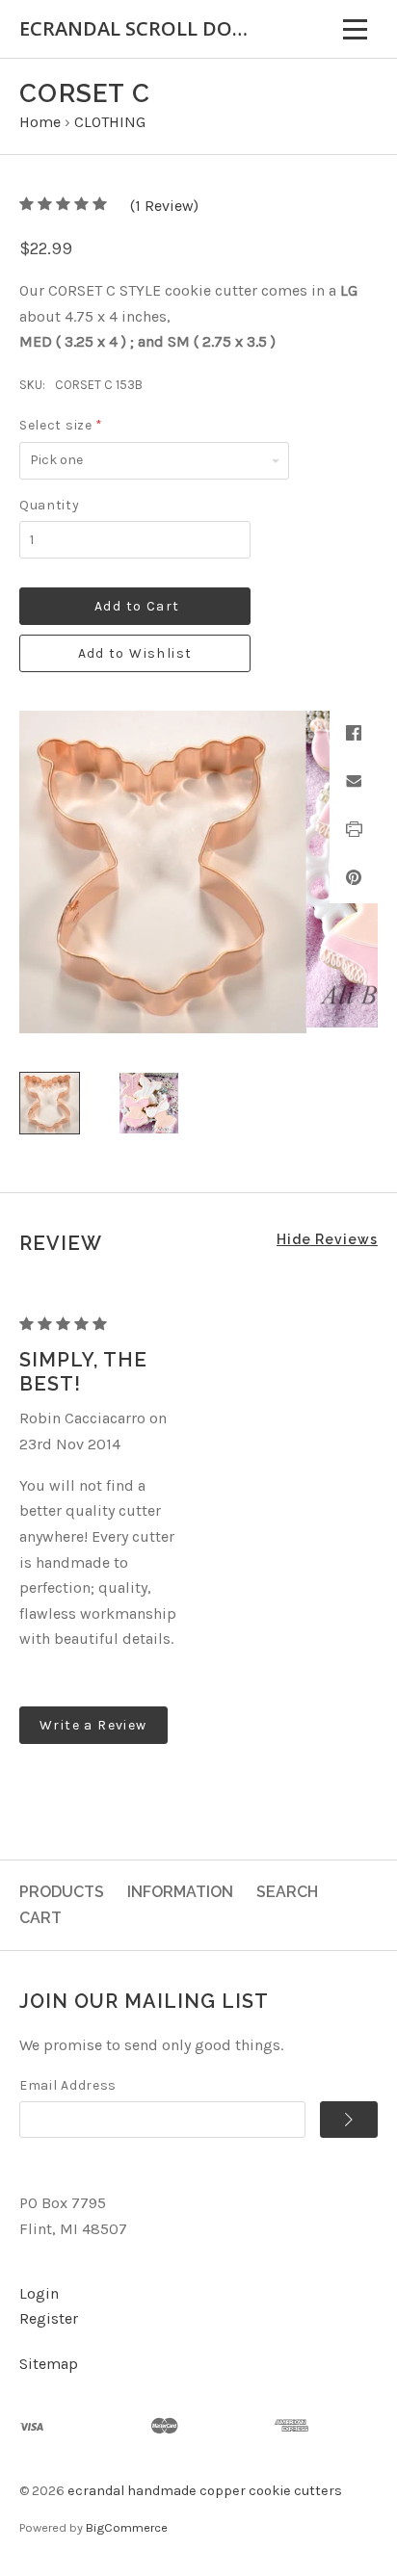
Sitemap (49, 2364)
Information (180, 1892)
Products (62, 1892)
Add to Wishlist (135, 653)
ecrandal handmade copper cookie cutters (205, 2491)
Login (39, 2293)
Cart (40, 1918)
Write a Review (93, 1725)
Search (287, 1892)
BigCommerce (127, 2527)
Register (49, 2318)
